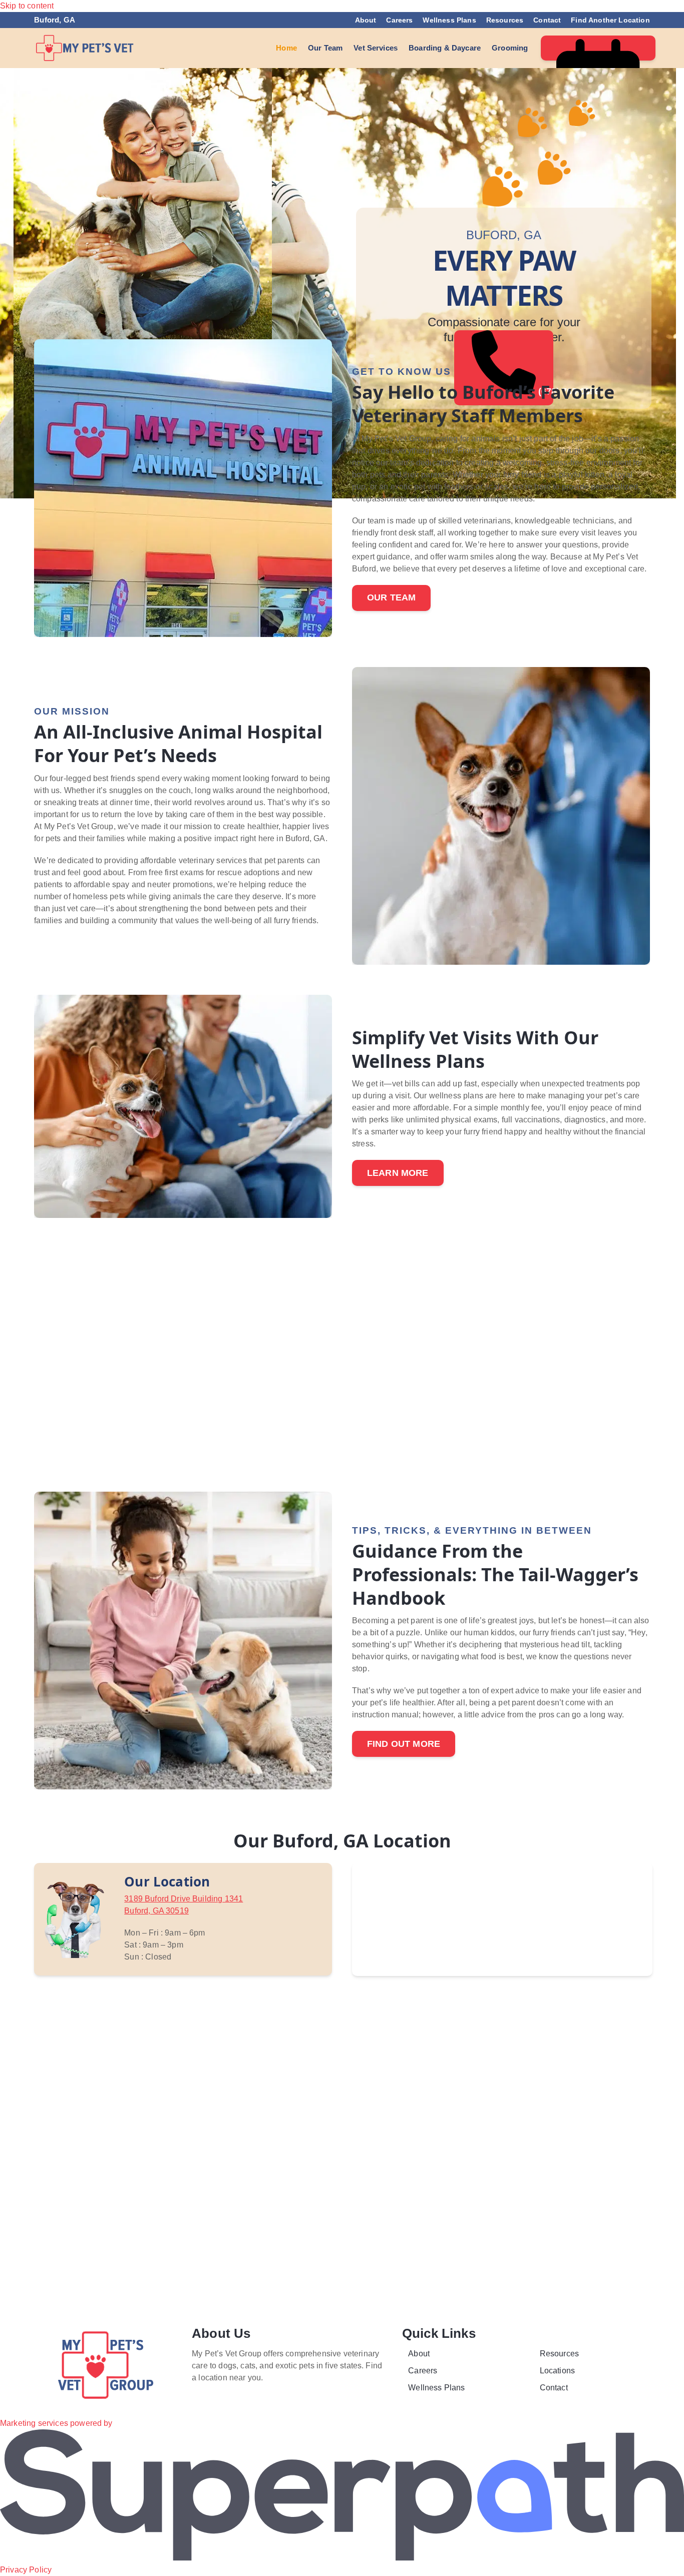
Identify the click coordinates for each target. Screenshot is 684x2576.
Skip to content (27, 6)
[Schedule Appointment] (598, 48)
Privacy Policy (26, 2570)
